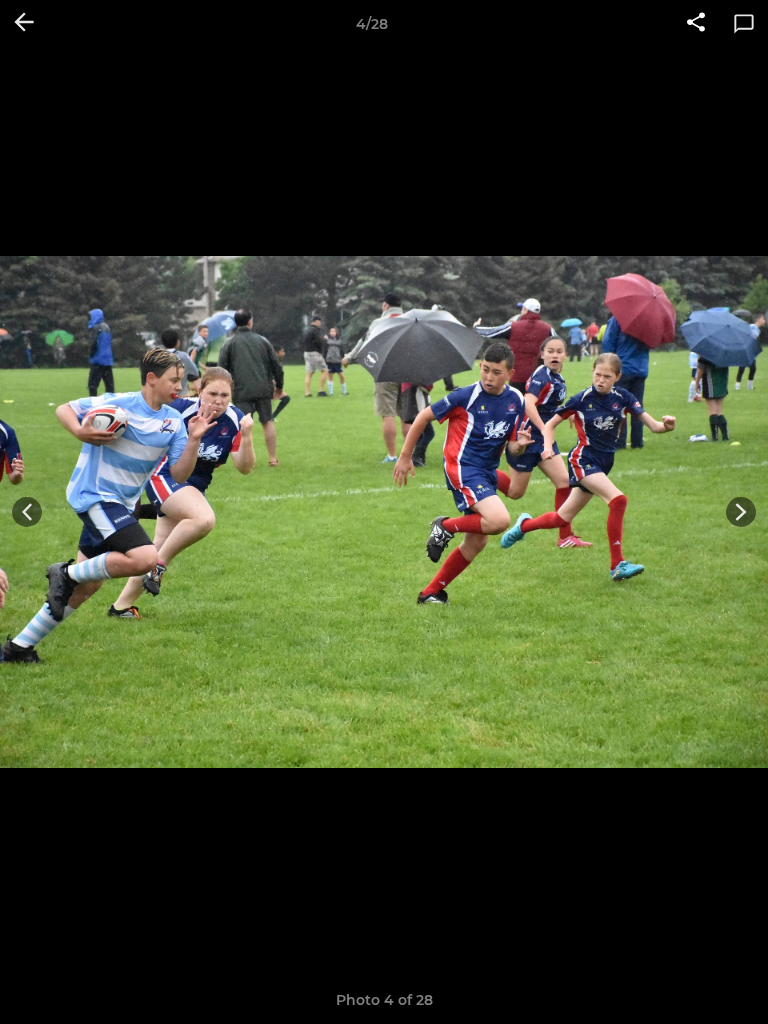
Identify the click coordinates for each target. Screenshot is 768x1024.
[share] (696, 24)
